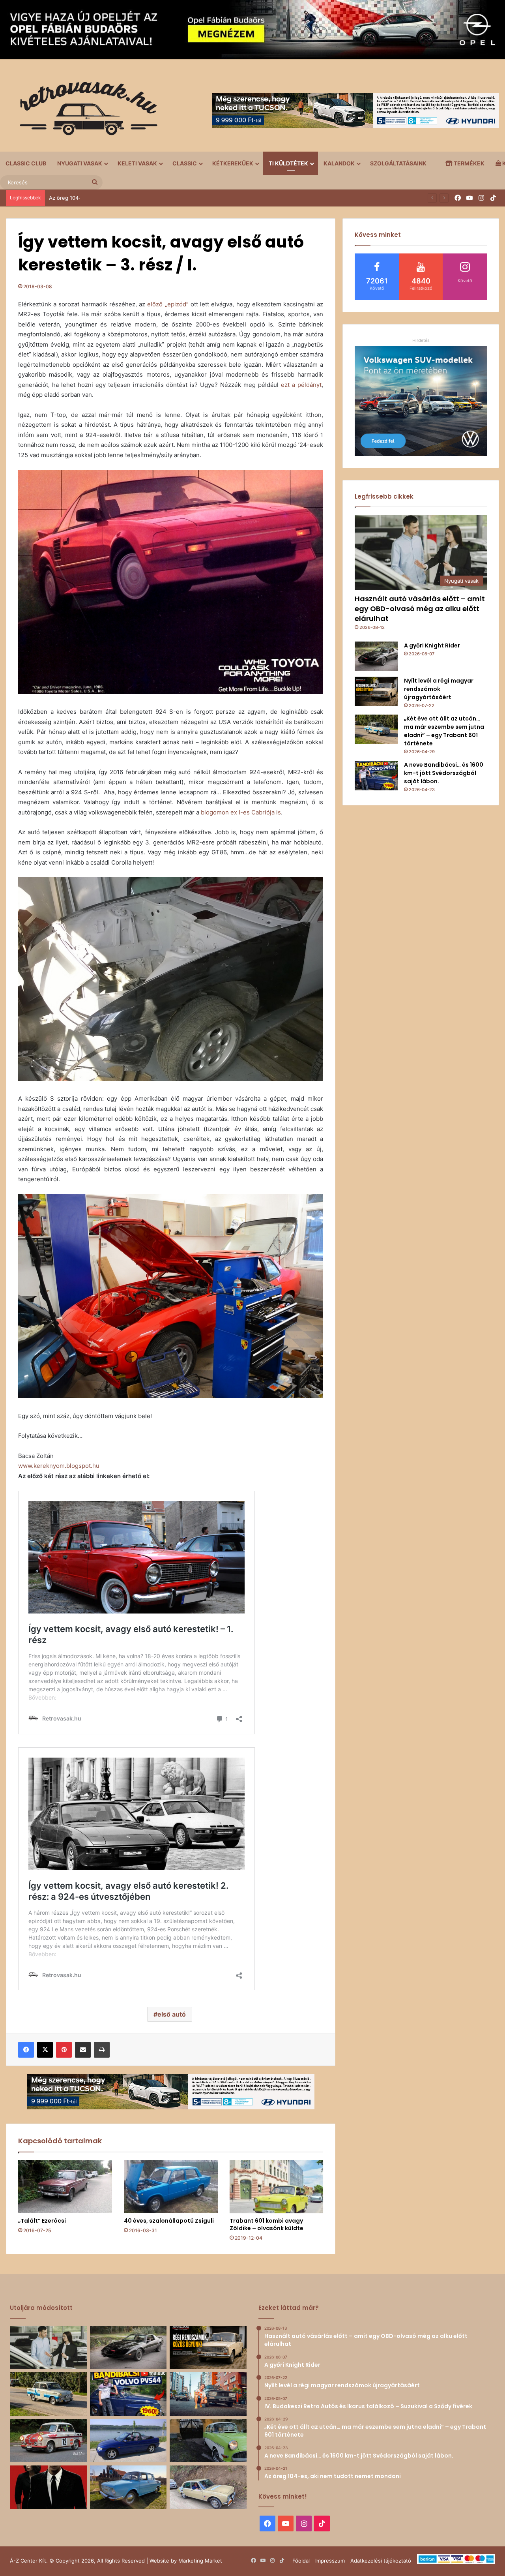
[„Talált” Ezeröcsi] (65, 2187)
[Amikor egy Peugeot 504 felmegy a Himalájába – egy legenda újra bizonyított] (208, 2487)
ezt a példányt (301, 385)
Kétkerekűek (233, 163)
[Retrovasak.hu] (85, 111)
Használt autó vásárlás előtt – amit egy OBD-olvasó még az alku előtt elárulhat (420, 609)
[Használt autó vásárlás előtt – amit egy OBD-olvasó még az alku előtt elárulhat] (48, 2347)
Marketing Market (200, 2561)
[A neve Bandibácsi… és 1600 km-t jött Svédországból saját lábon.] (376, 776)
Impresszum (330, 2561)
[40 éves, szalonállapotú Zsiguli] (171, 2187)
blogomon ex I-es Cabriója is (241, 812)
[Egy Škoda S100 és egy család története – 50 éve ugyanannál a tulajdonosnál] (128, 2487)
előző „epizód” (168, 304)
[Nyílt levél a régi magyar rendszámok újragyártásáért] (376, 691)
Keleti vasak (137, 163)
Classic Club (26, 163)
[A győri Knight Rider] (376, 656)
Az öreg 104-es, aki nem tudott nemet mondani (107, 198)
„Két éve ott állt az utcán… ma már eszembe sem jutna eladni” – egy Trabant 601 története (444, 731)
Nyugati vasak (80, 163)
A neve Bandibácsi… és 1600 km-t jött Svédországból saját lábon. (444, 773)
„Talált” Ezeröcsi (42, 2221)
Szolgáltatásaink (398, 163)
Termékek (469, 163)
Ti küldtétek (288, 163)
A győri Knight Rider (432, 645)
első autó (172, 2014)
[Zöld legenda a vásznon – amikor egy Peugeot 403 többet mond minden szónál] (48, 2487)
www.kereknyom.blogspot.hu (59, 1466)
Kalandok (339, 163)
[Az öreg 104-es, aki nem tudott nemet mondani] (208, 2394)
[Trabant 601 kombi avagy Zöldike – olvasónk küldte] (277, 2187)
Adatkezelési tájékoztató (381, 2561)
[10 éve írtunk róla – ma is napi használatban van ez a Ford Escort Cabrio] (128, 2441)
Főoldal (301, 2561)
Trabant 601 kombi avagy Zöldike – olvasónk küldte (267, 2224)
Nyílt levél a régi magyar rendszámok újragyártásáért (439, 689)
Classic (185, 163)
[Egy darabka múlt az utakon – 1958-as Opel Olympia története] (208, 2441)
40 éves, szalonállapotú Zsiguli (169, 2221)
